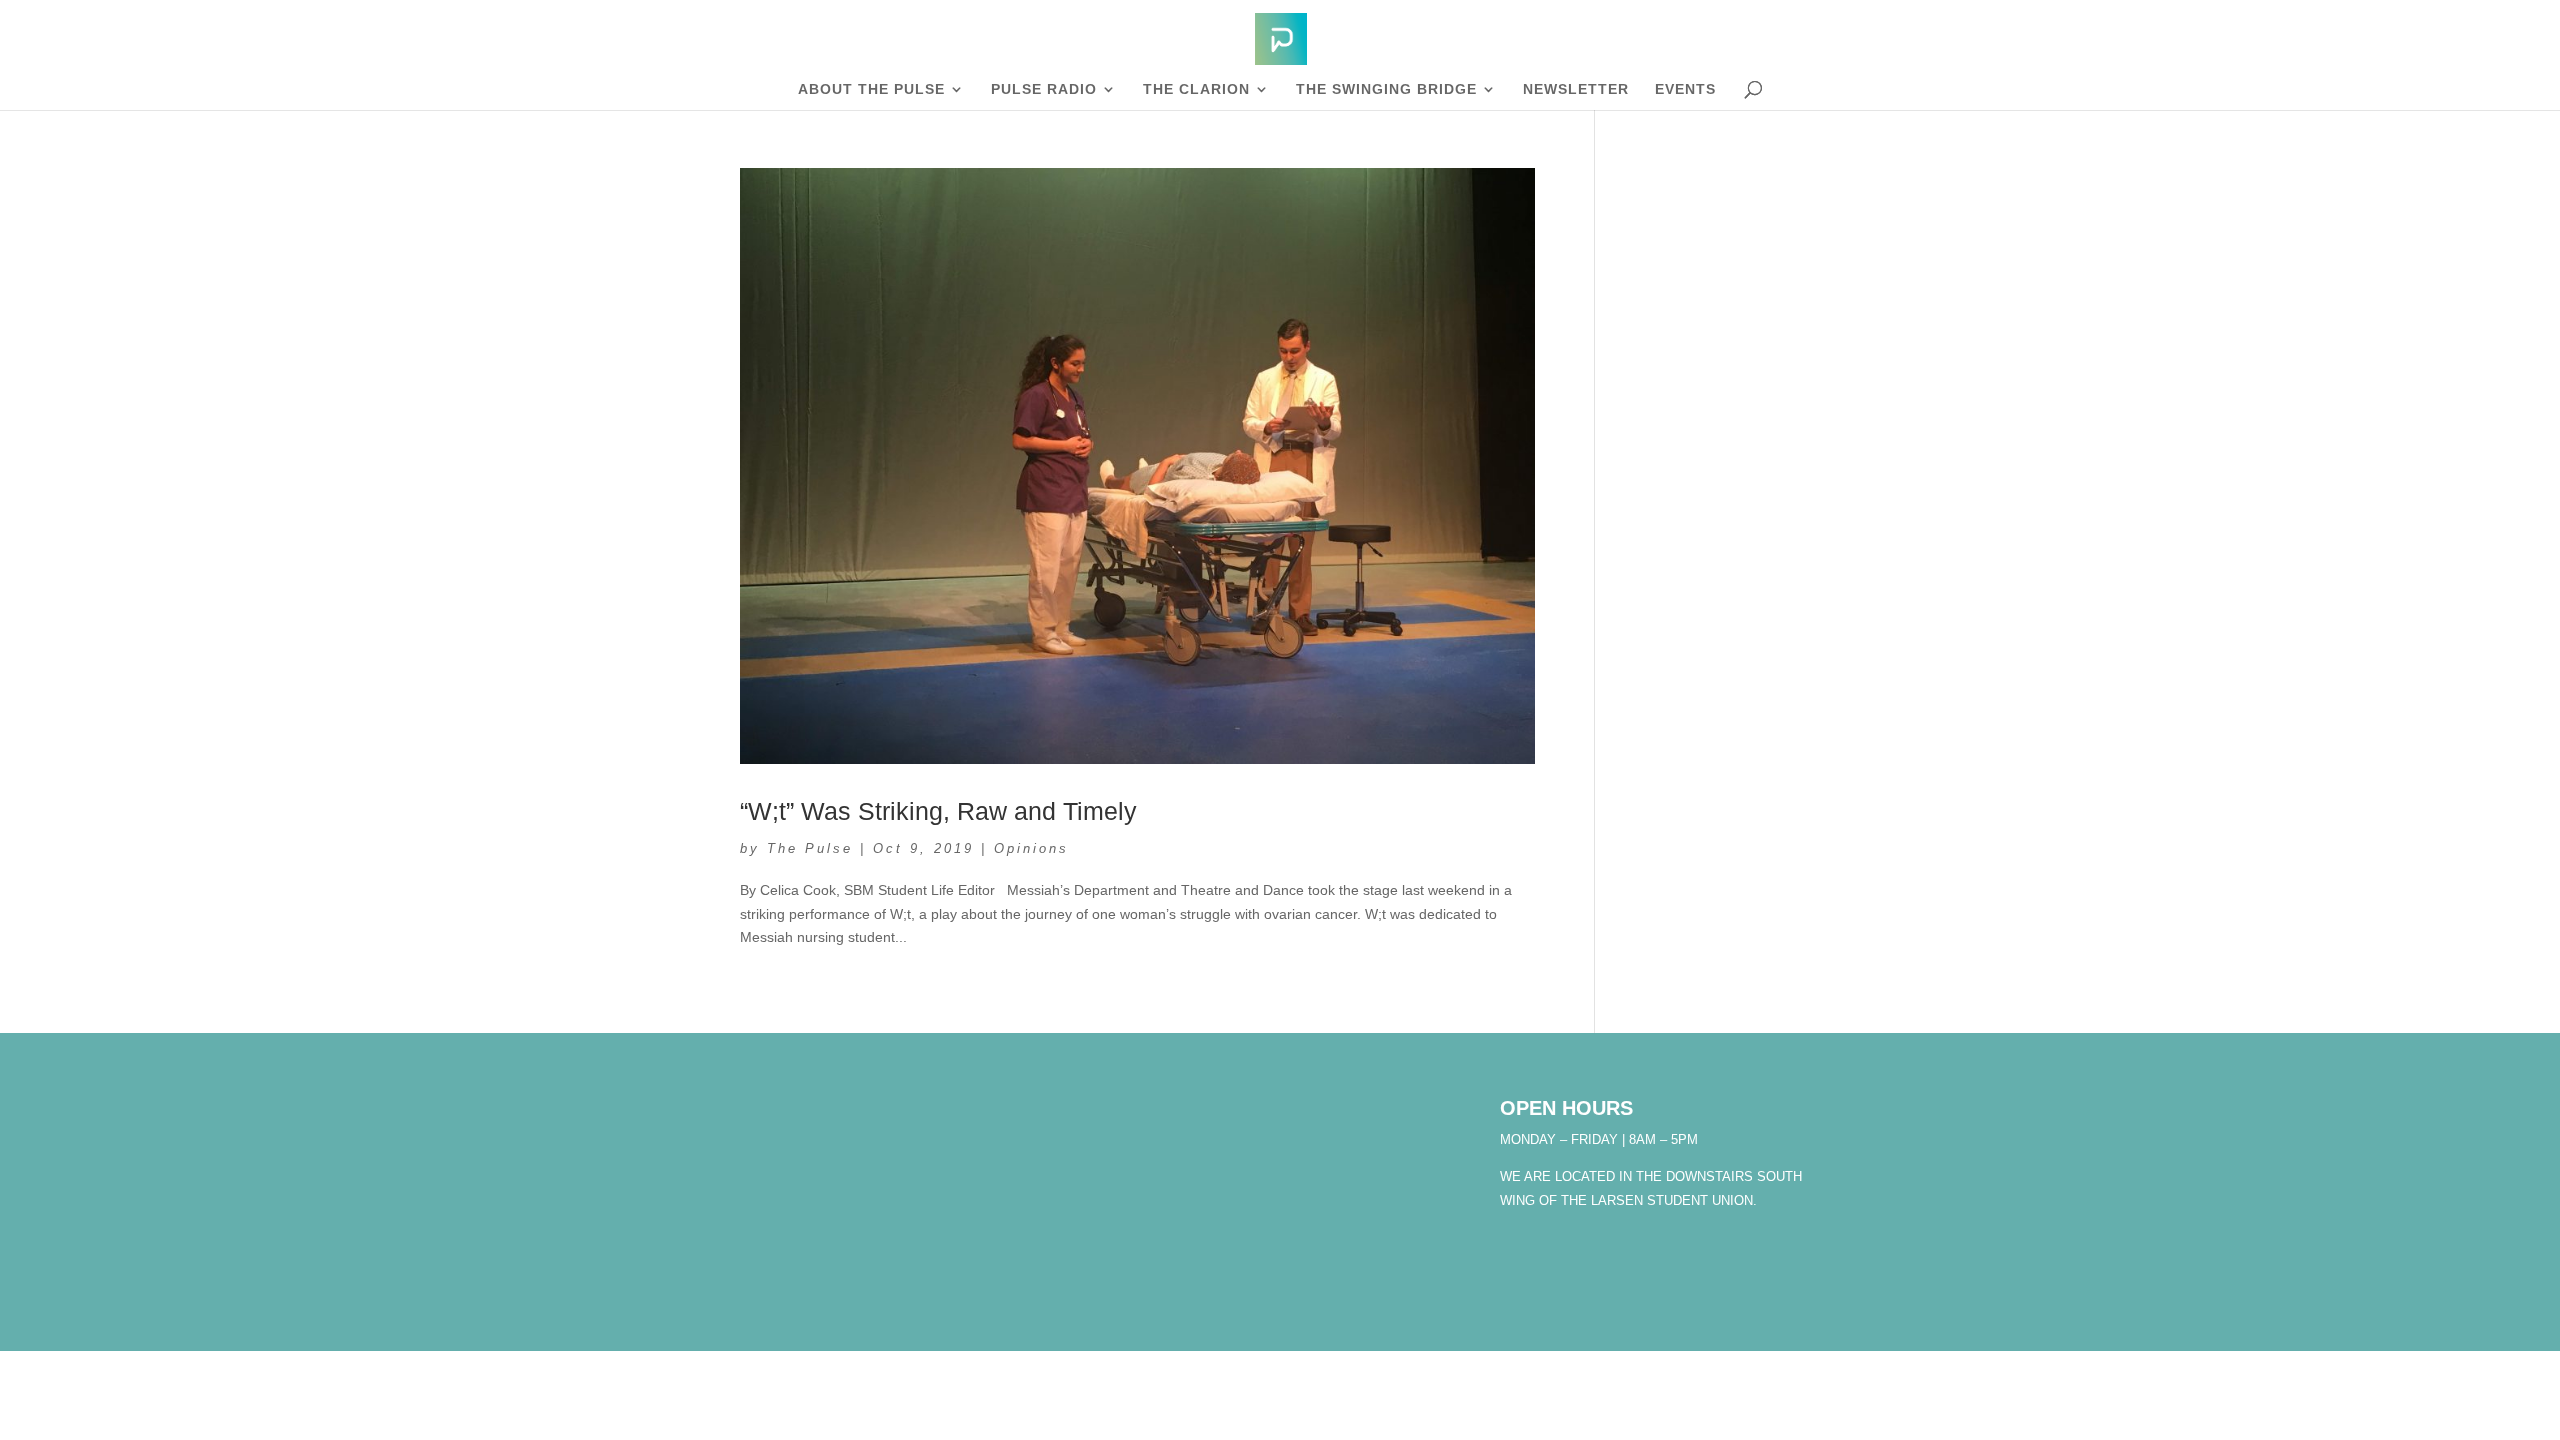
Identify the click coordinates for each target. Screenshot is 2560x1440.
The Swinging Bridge (1386, 89)
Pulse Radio (1044, 89)
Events (1685, 89)
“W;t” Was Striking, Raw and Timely (938, 811)
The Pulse (810, 848)
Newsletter (1576, 89)
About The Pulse (871, 89)
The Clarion (1196, 89)
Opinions (1031, 848)
